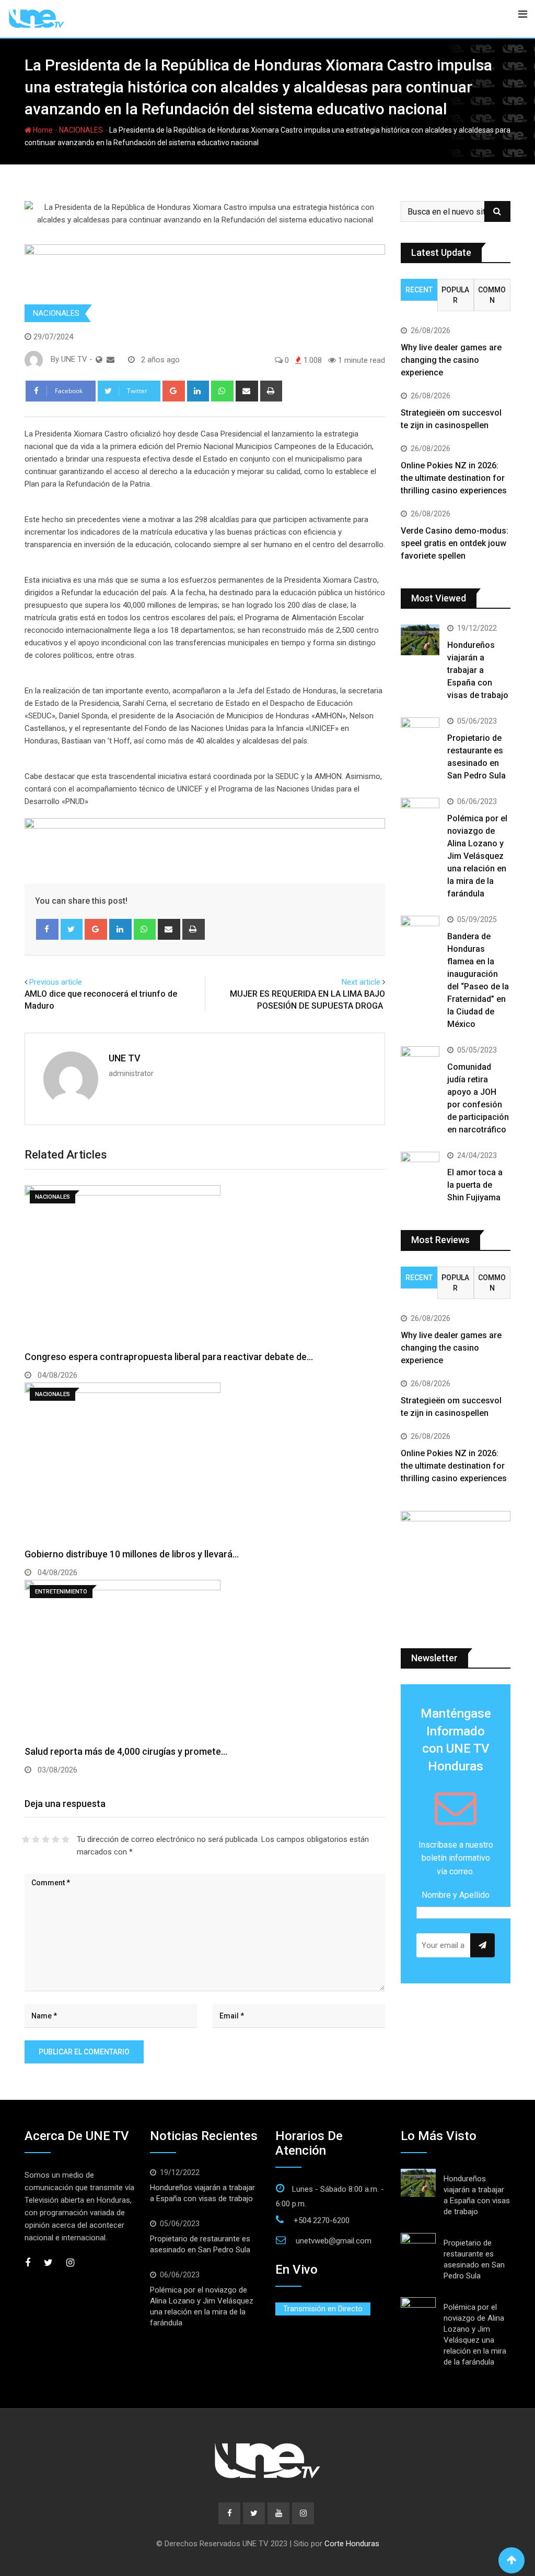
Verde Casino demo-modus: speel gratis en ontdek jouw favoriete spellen (455, 543)
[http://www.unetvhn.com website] (99, 360)
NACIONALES (81, 130)
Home (42, 130)
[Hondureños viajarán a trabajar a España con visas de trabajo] (420, 640)
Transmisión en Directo (323, 2309)
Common (492, 295)
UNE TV (125, 1058)
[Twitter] (72, 929)
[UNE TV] (111, 360)
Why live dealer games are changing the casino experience (451, 360)
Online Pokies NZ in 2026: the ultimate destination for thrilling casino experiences (454, 478)
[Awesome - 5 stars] (66, 1839)
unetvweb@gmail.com (334, 2241)
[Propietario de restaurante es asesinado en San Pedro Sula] (420, 733)
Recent (419, 290)
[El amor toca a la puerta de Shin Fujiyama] (420, 1167)
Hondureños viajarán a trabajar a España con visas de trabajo (479, 670)
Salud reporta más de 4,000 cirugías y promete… (126, 1751)
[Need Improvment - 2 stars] (36, 1839)
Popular (455, 295)
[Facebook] (47, 929)
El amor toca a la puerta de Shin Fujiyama (475, 1185)
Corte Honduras (352, 2544)
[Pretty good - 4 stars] (56, 1839)
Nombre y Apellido (456, 1895)
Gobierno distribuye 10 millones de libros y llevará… (132, 1554)
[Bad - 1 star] (26, 1839)
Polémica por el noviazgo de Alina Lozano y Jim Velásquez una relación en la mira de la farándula (477, 856)
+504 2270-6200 (322, 2220)
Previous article (56, 982)
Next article (361, 982)
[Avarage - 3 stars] (46, 1839)
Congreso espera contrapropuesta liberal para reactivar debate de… (169, 1357)
